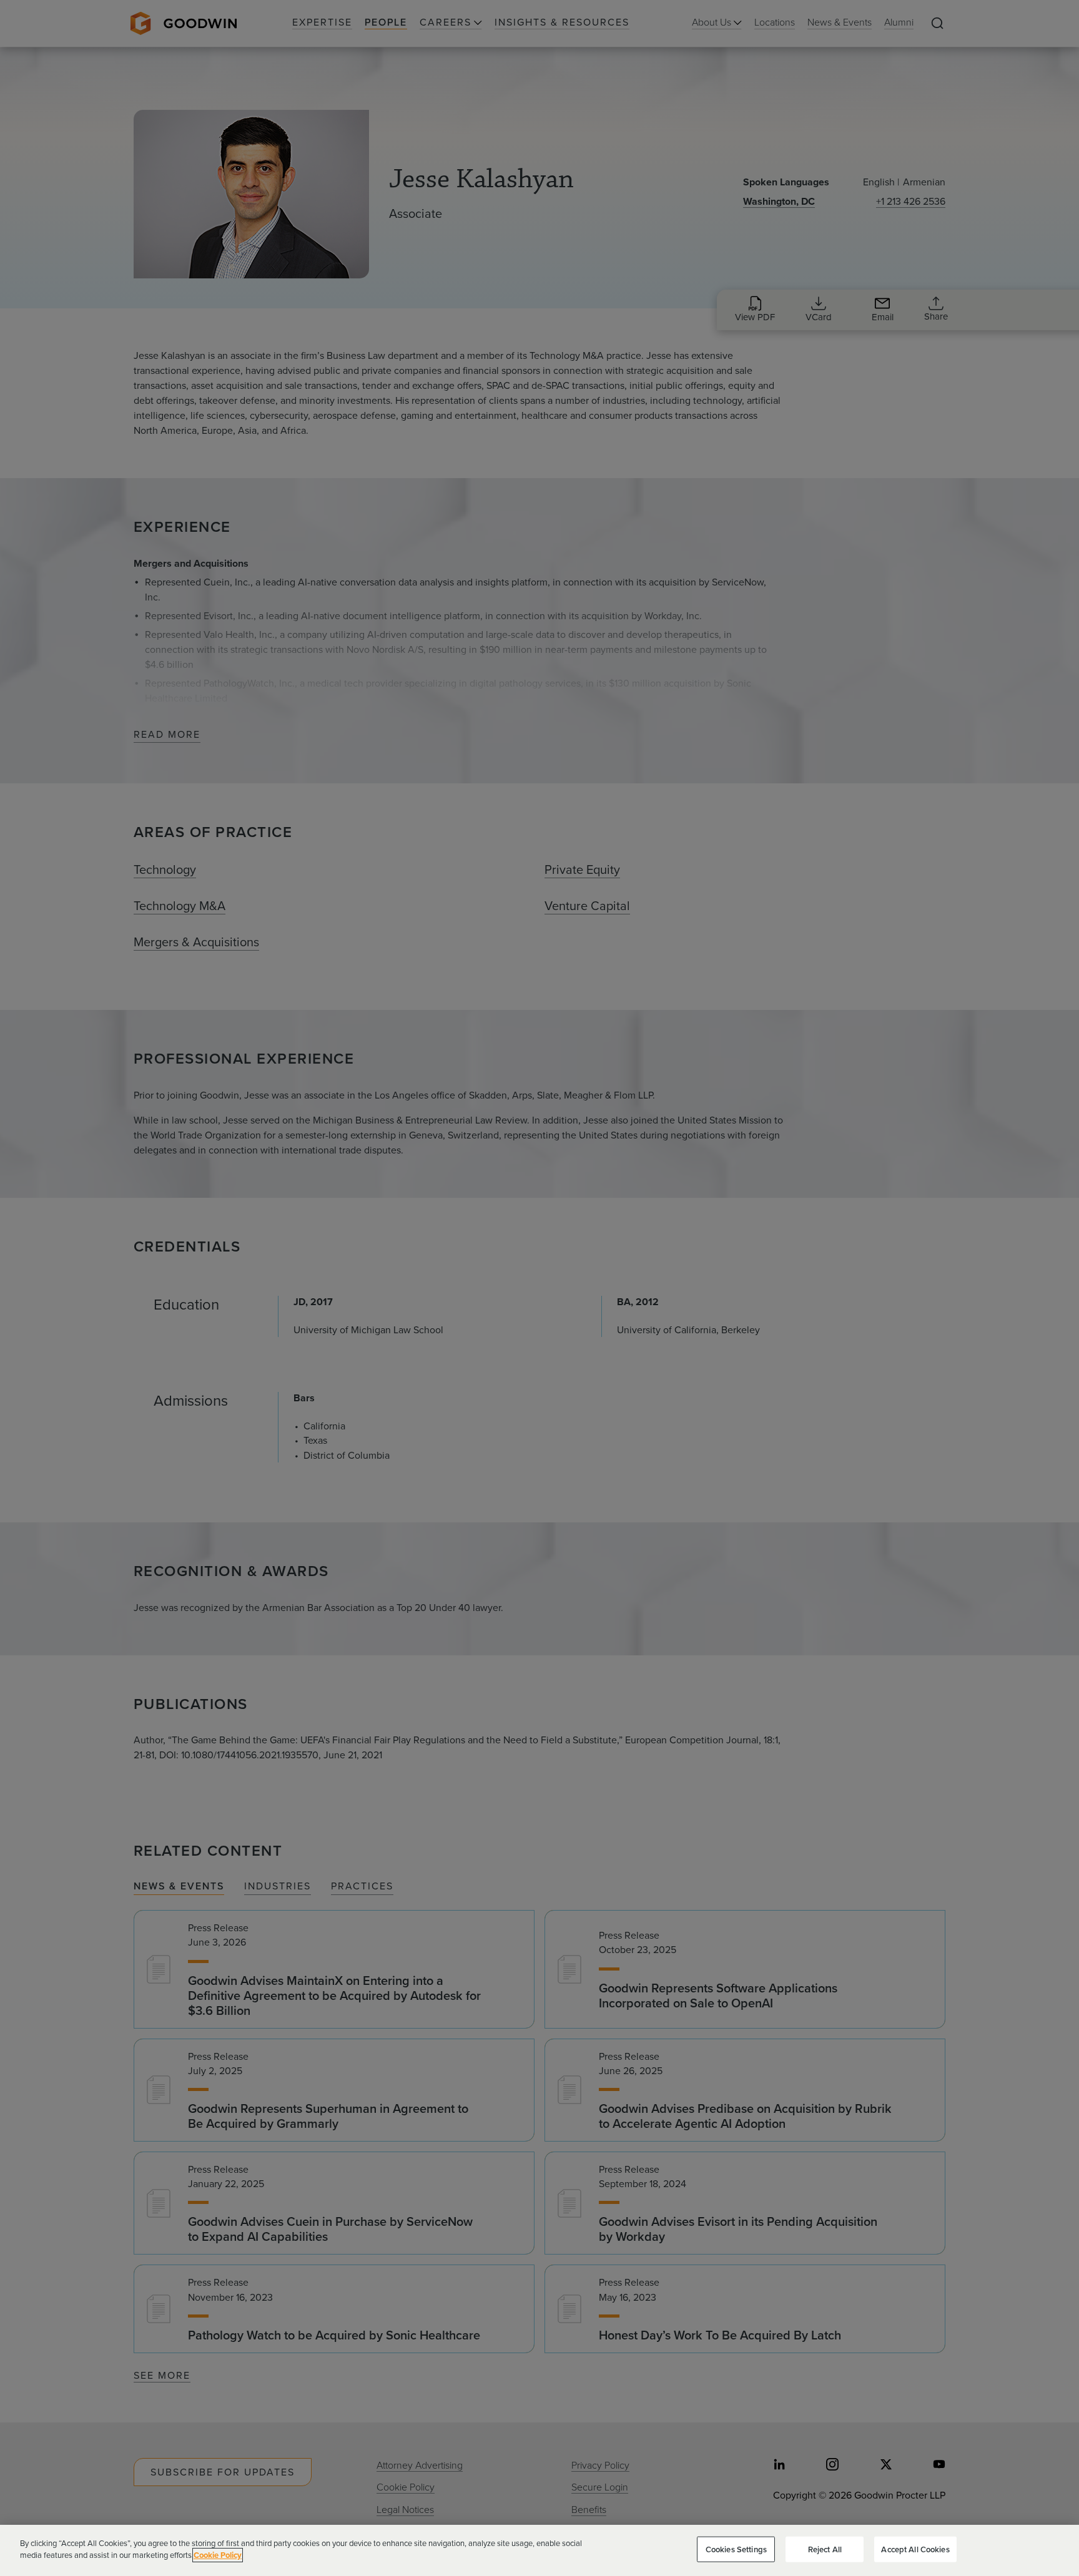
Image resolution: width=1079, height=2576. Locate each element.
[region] (539, 2550)
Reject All (825, 2549)
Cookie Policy (218, 2555)
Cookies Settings (736, 2549)
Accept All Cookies (915, 2549)
